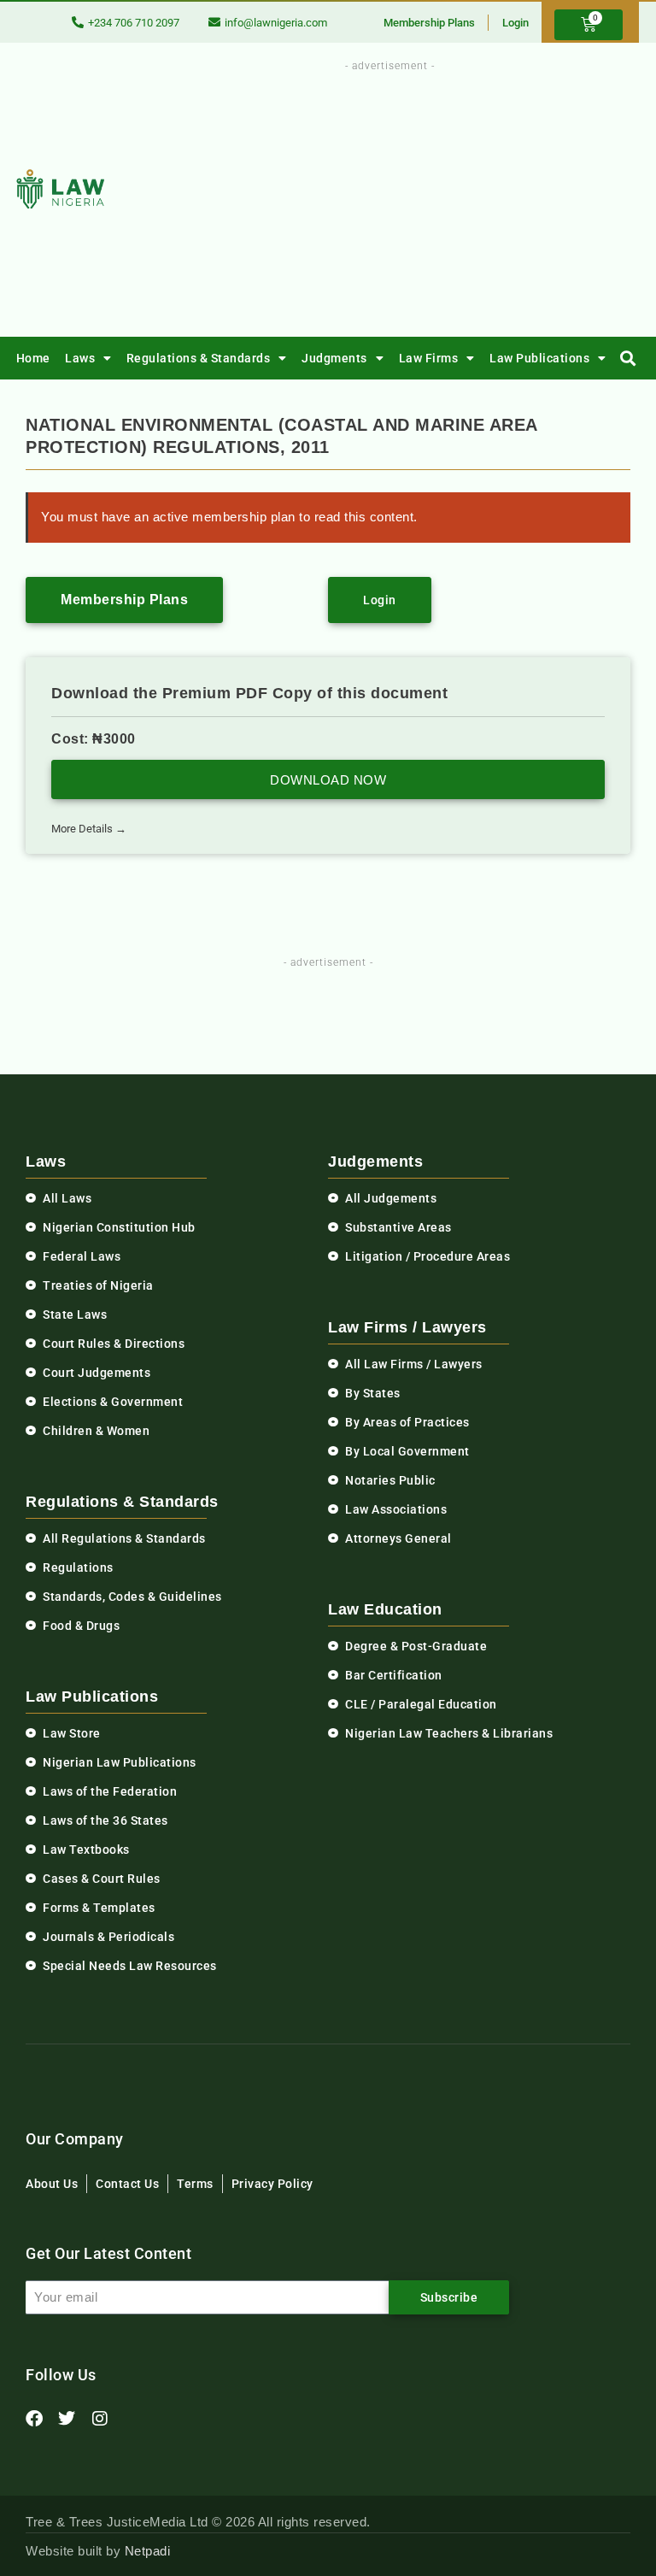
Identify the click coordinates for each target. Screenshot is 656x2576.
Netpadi (148, 2551)
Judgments (334, 358)
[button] (628, 359)
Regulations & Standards (199, 358)
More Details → (89, 829)
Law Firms (429, 358)
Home (33, 358)
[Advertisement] (433, 195)
